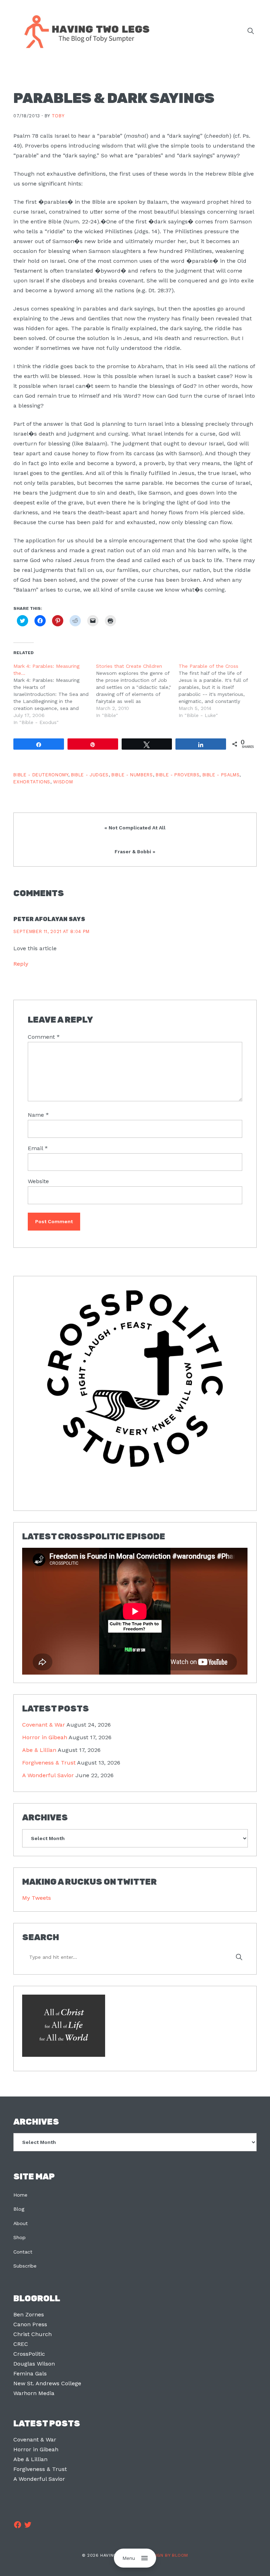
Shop (20, 2237)
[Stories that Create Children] (137, 691)
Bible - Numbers (132, 775)
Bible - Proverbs (178, 775)
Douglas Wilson (34, 2364)
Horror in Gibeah (45, 1737)
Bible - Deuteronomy (41, 775)
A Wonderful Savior (48, 1775)
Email (38, 1148)
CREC (21, 2344)
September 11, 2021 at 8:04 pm (52, 931)
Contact (23, 2252)
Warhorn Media (34, 2393)
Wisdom (63, 782)
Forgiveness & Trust (49, 1763)
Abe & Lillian (39, 1750)
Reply (21, 964)
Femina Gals (30, 2373)
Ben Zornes (29, 2314)
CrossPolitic (29, 2354)
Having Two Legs (84, 31)
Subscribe (25, 2266)
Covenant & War (44, 1725)
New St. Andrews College (47, 2383)
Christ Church (33, 2334)
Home (20, 2195)
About (21, 2223)
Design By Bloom (167, 2555)
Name (38, 1115)
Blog (19, 2209)
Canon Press (30, 2324)
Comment (44, 1037)
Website (38, 1181)
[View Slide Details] (135, 1379)
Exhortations (32, 782)
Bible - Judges (90, 775)
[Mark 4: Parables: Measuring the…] (55, 694)
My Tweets (37, 1898)
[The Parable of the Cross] (220, 691)
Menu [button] (129, 2558)
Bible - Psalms (221, 775)
